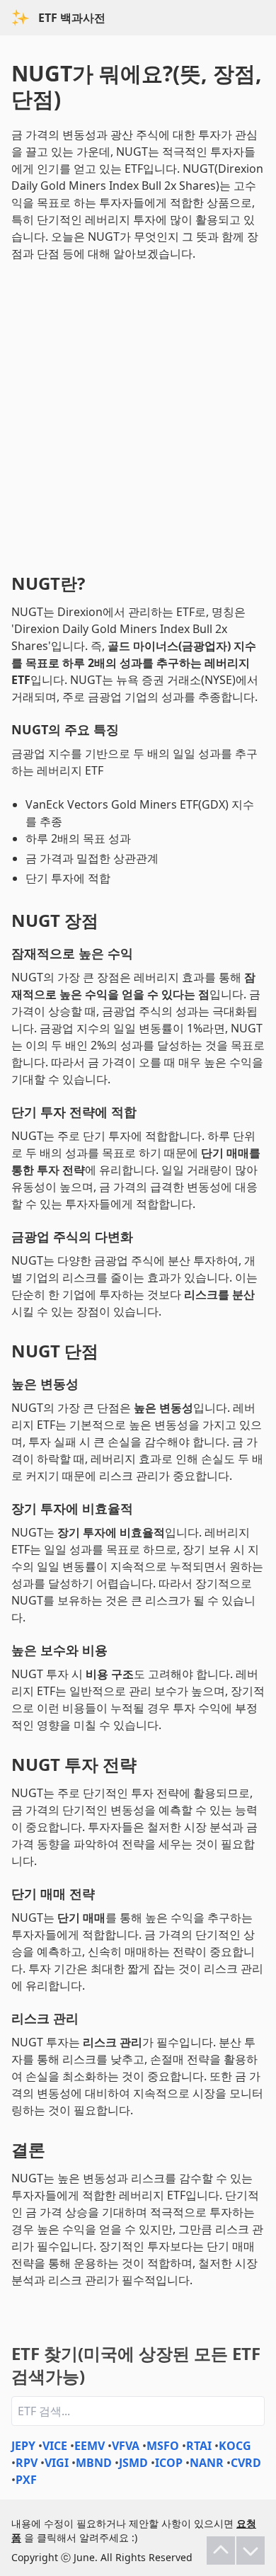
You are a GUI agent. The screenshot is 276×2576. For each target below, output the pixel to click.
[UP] (221, 2551)
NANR (207, 2463)
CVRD (246, 2463)
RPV (27, 2463)
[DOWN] (251, 2551)
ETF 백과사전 (72, 18)
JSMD (133, 2463)
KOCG (235, 2446)
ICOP (169, 2463)
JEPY (23, 2446)
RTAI (199, 2446)
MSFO (163, 2446)
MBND (94, 2463)
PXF (26, 2480)
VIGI (57, 2463)
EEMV (90, 2446)
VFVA (126, 2446)
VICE (55, 2446)
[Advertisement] (138, 414)
